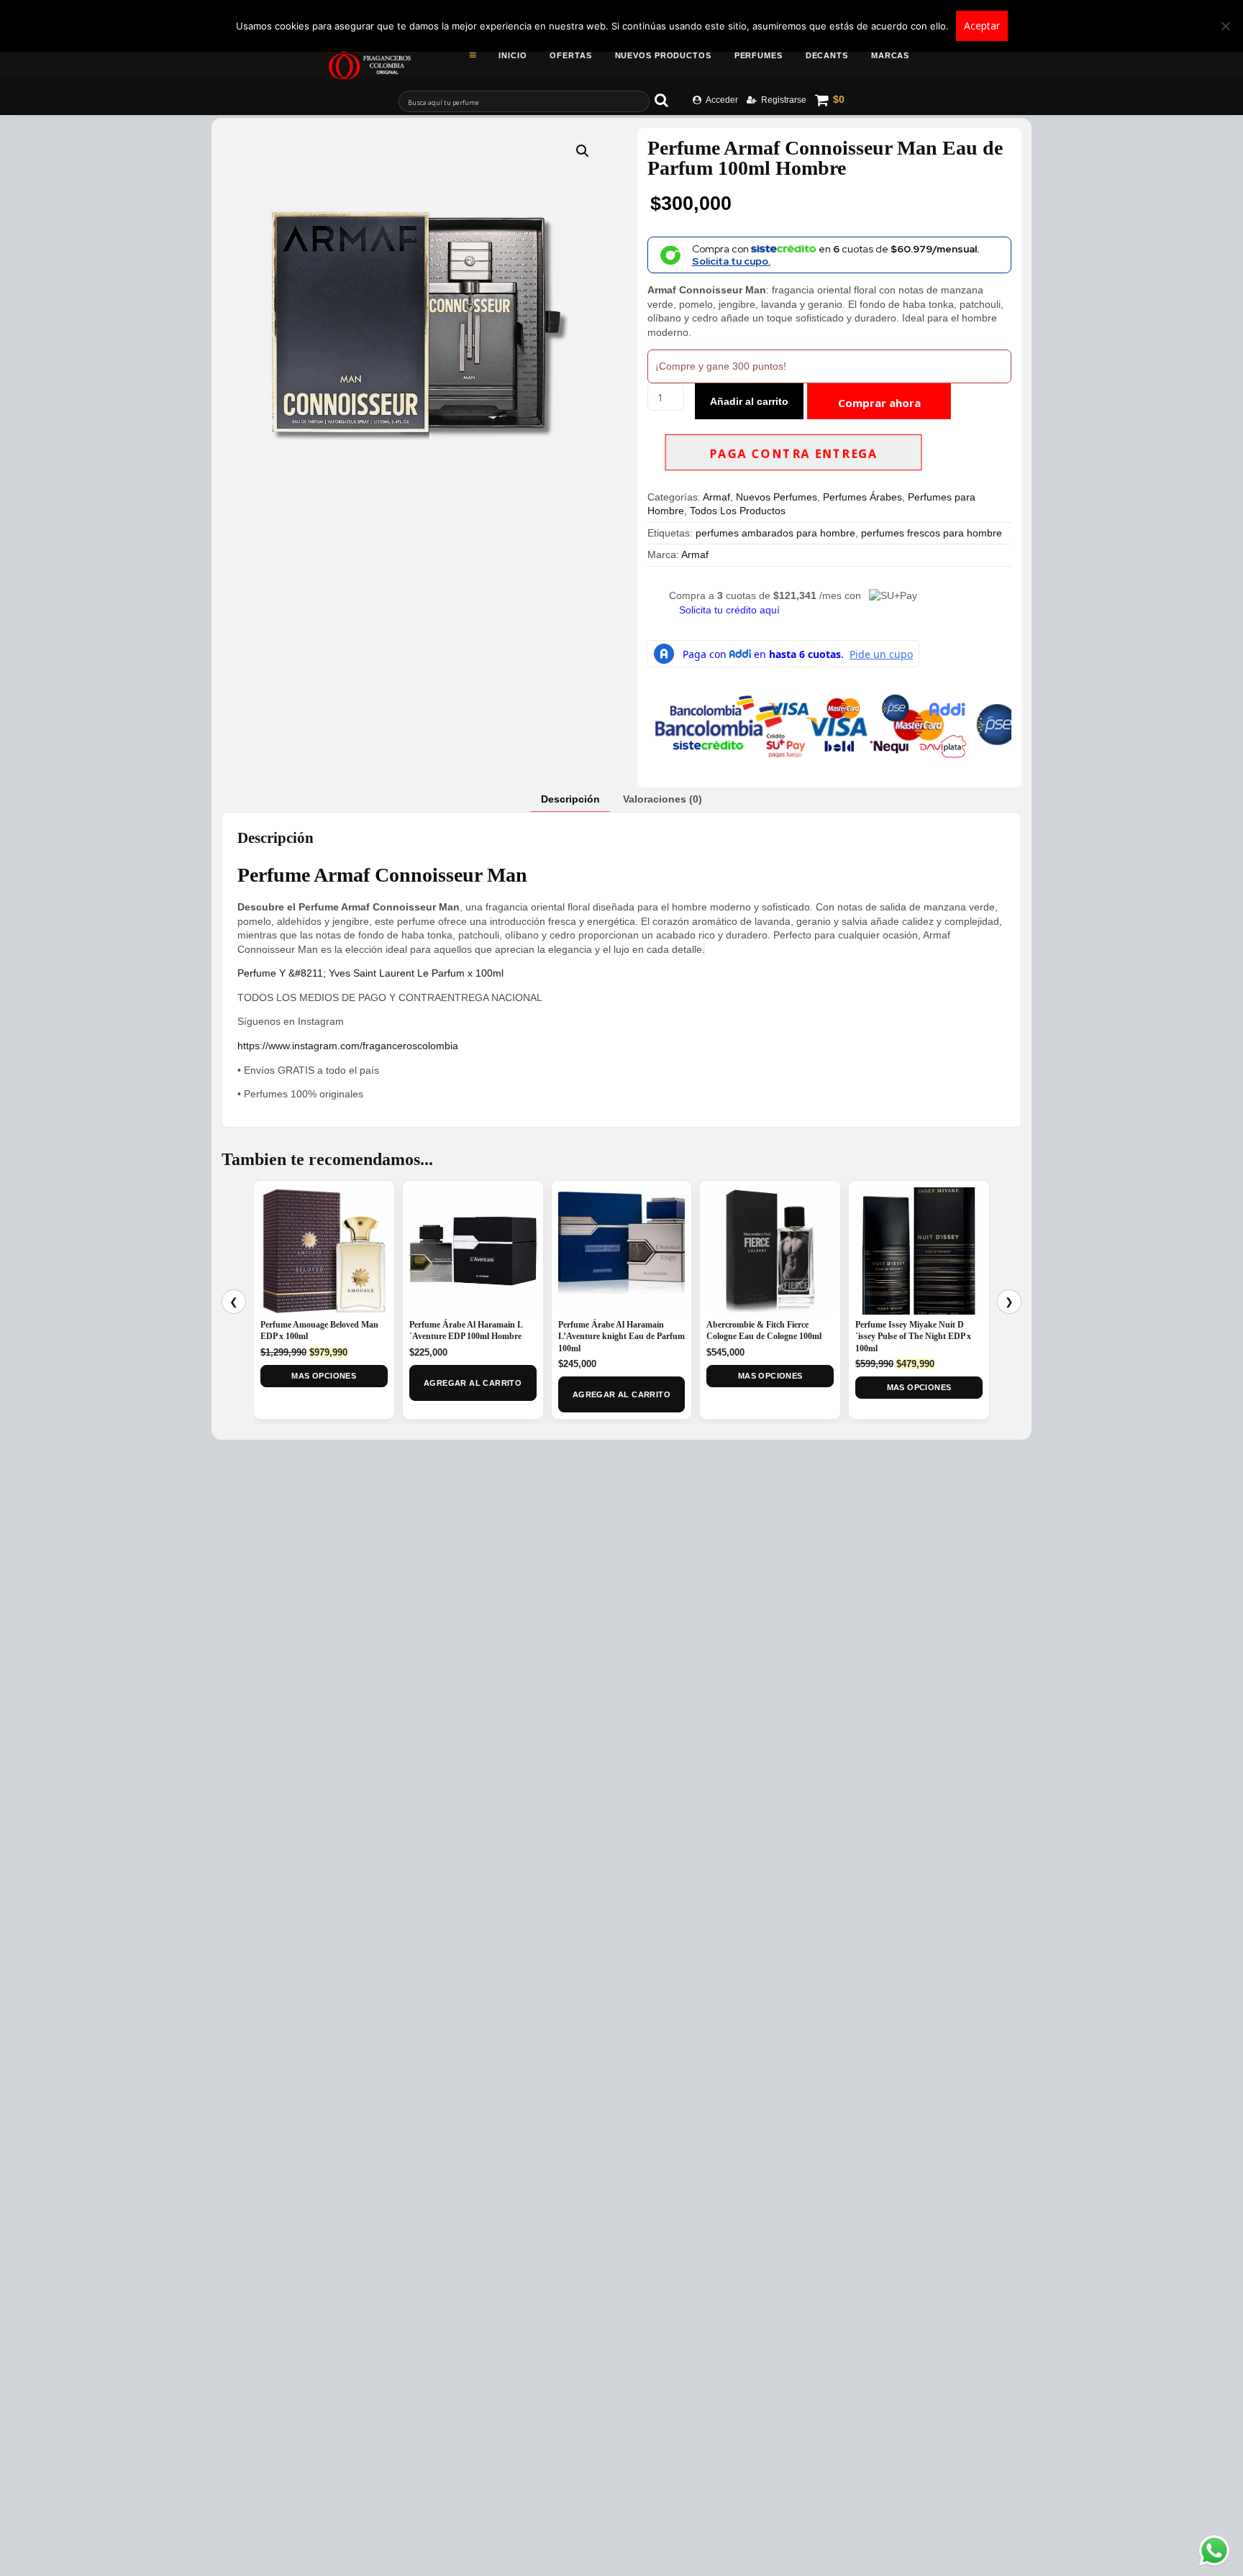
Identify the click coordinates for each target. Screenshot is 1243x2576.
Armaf (716, 497)
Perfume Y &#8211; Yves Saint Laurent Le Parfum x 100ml (370, 973)
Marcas (890, 55)
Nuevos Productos (663, 55)
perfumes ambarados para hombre (775, 533)
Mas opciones (324, 1376)
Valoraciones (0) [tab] (663, 799)
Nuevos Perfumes (777, 497)
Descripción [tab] (570, 799)
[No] (1225, 26)
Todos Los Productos (738, 511)
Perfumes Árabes (862, 497)
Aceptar (982, 26)
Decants (827, 55)
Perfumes (759, 55)
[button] (583, 151)
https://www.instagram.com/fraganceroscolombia (348, 1046)
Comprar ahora (879, 403)
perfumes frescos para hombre (932, 533)
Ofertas (570, 55)
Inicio (513, 55)
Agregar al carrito (473, 1383)
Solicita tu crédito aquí (729, 610)
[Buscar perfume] (668, 100)
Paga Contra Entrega (793, 454)
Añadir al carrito (749, 401)
